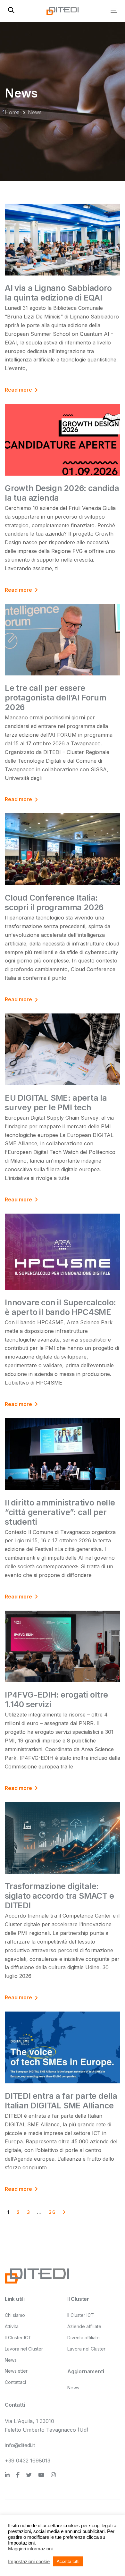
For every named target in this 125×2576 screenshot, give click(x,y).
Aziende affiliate (84, 2326)
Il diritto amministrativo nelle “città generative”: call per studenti (60, 1512)
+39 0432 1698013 (28, 2461)
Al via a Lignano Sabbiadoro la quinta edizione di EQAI (58, 293)
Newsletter (16, 2371)
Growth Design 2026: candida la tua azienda (62, 493)
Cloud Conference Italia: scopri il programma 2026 (54, 902)
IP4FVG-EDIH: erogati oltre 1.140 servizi (56, 1699)
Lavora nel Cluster (24, 2349)
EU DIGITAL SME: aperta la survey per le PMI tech (56, 1103)
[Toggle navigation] (99, 11)
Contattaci (15, 2382)
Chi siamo (15, 2315)
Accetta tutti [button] (68, 2561)
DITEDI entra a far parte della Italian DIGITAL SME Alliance (61, 2101)
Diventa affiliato (83, 2338)
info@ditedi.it (20, 2445)
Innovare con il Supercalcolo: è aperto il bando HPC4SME (60, 1307)
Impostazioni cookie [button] (29, 2562)
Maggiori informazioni (30, 2549)
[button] (11, 11)
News (11, 2360)
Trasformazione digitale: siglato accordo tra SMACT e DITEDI (59, 1896)
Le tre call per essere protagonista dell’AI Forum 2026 (56, 698)
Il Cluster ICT (18, 2338)
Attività (12, 2326)
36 (52, 2212)
